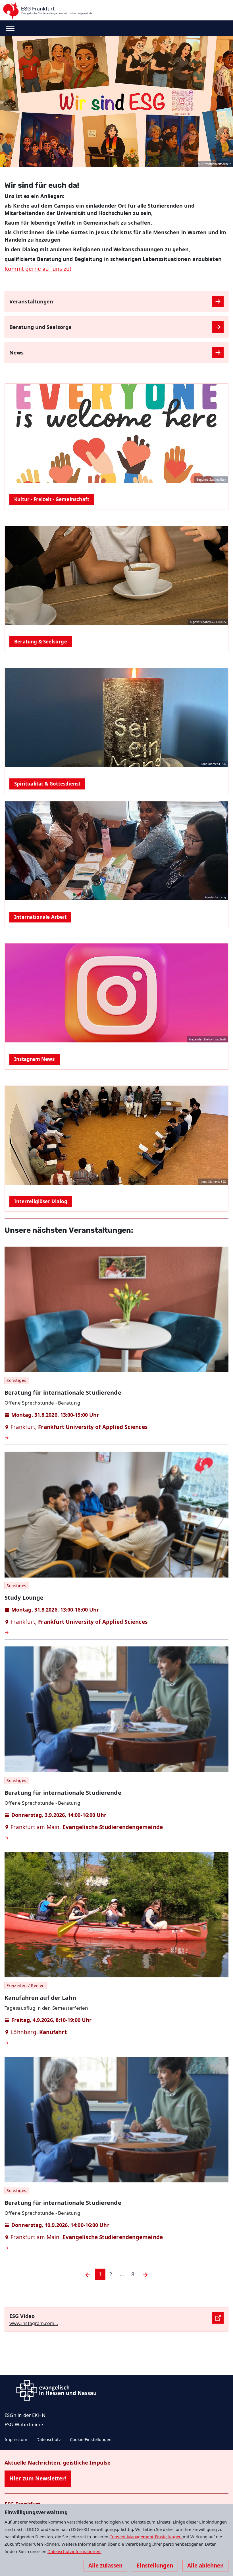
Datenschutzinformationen (74, 2551)
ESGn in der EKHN (25, 2415)
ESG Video (22, 2316)
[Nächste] (145, 2274)
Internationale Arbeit (40, 917)
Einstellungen (155, 2566)
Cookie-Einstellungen (91, 2439)
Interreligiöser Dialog (41, 1201)
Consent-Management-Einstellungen (146, 2537)
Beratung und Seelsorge (40, 327)
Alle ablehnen (205, 2566)
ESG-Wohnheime (24, 2424)
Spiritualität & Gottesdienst (47, 784)
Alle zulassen (105, 2566)
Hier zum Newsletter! (38, 2478)
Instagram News (35, 1059)
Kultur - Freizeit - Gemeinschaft (52, 499)
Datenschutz (49, 2439)
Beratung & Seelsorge (41, 642)
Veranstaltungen (31, 301)
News (16, 352)
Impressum (16, 2439)
